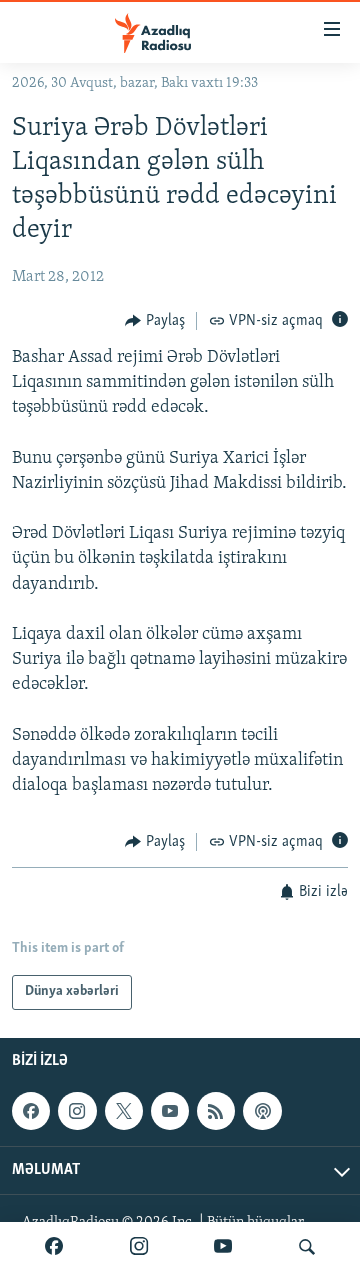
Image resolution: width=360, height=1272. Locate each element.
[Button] (155, 321)
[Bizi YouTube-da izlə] (223, 1247)
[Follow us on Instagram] (77, 1111)
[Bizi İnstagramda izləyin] (139, 1247)
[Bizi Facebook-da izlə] (54, 1247)
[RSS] (216, 1111)
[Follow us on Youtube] (170, 1111)
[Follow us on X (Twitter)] (124, 1111)
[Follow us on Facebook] (31, 1111)
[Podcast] (262, 1111)
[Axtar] (307, 1247)
